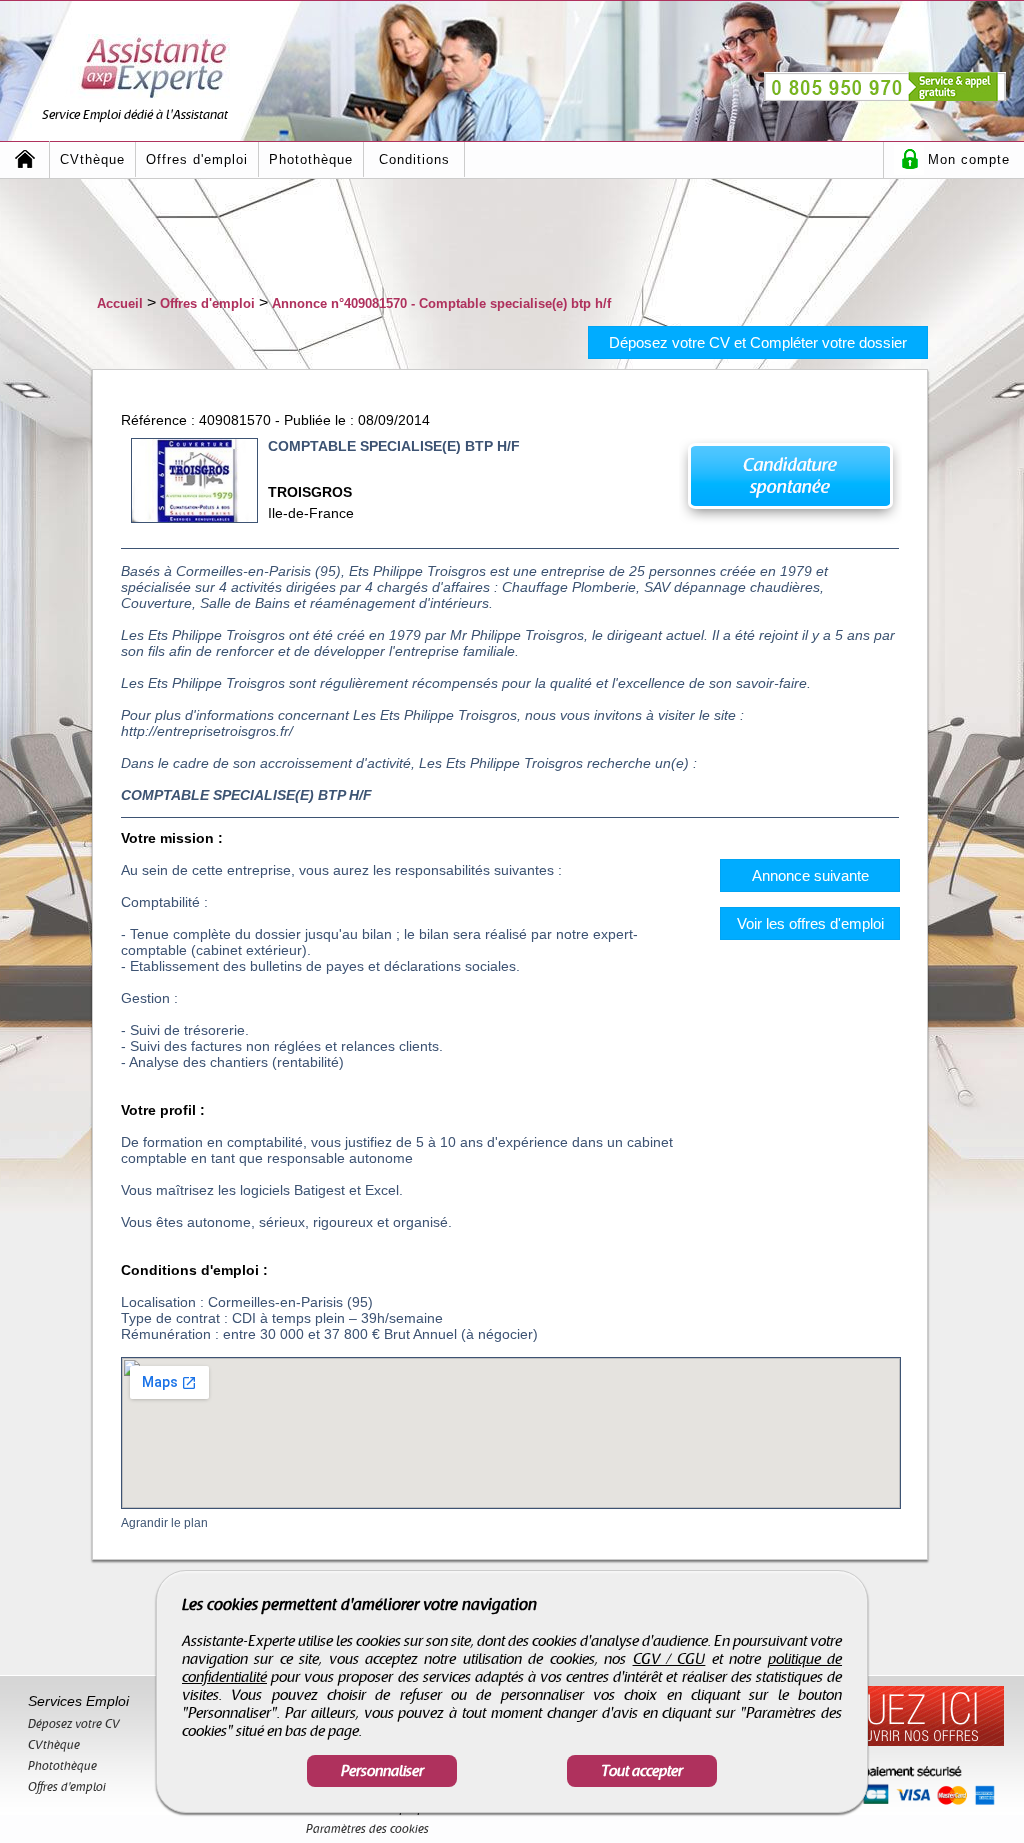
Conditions (414, 159)
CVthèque (92, 159)
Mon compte (969, 159)
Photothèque (311, 159)
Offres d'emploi (197, 159)
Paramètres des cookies (367, 1829)
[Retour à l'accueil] (25, 159)
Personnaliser (382, 1771)
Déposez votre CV (74, 1724)
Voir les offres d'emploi (810, 923)
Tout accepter (642, 1771)
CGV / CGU (669, 1659)
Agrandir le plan (164, 1523)
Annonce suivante (810, 875)
